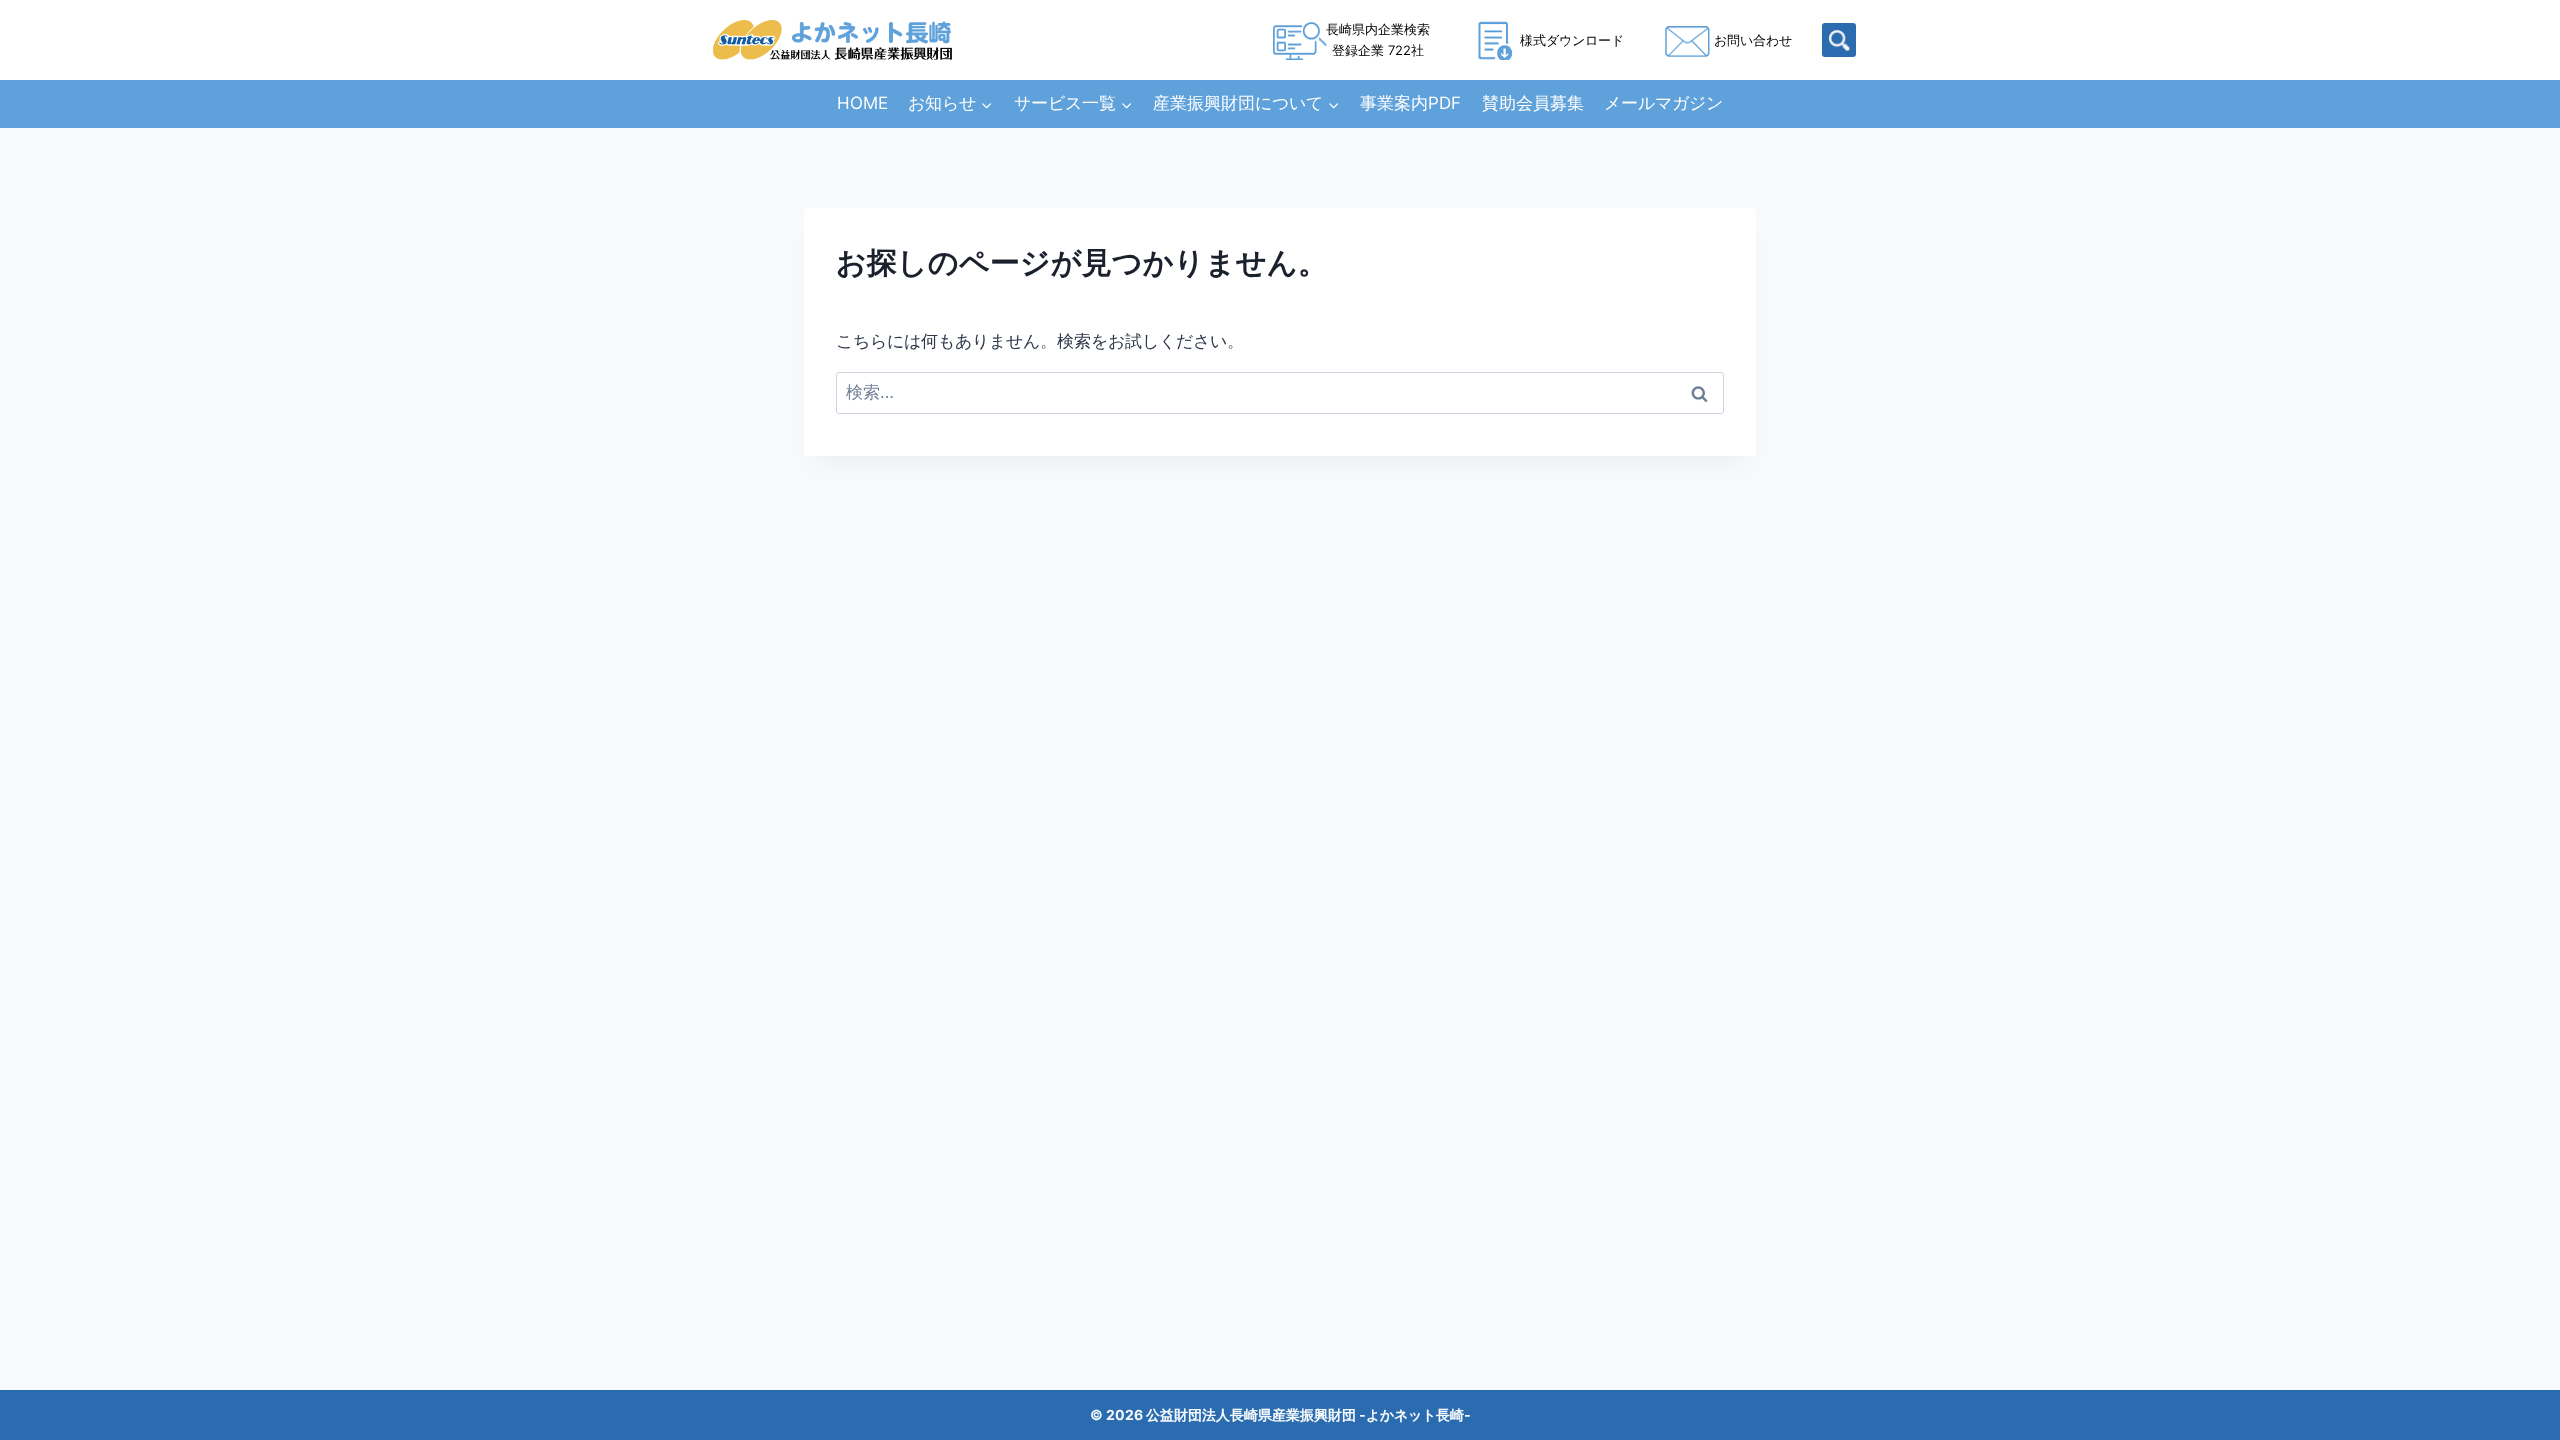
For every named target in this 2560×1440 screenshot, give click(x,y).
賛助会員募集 (1533, 103)
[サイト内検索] (1839, 40)
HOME (862, 103)
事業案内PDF (1410, 103)
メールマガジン (1663, 103)
